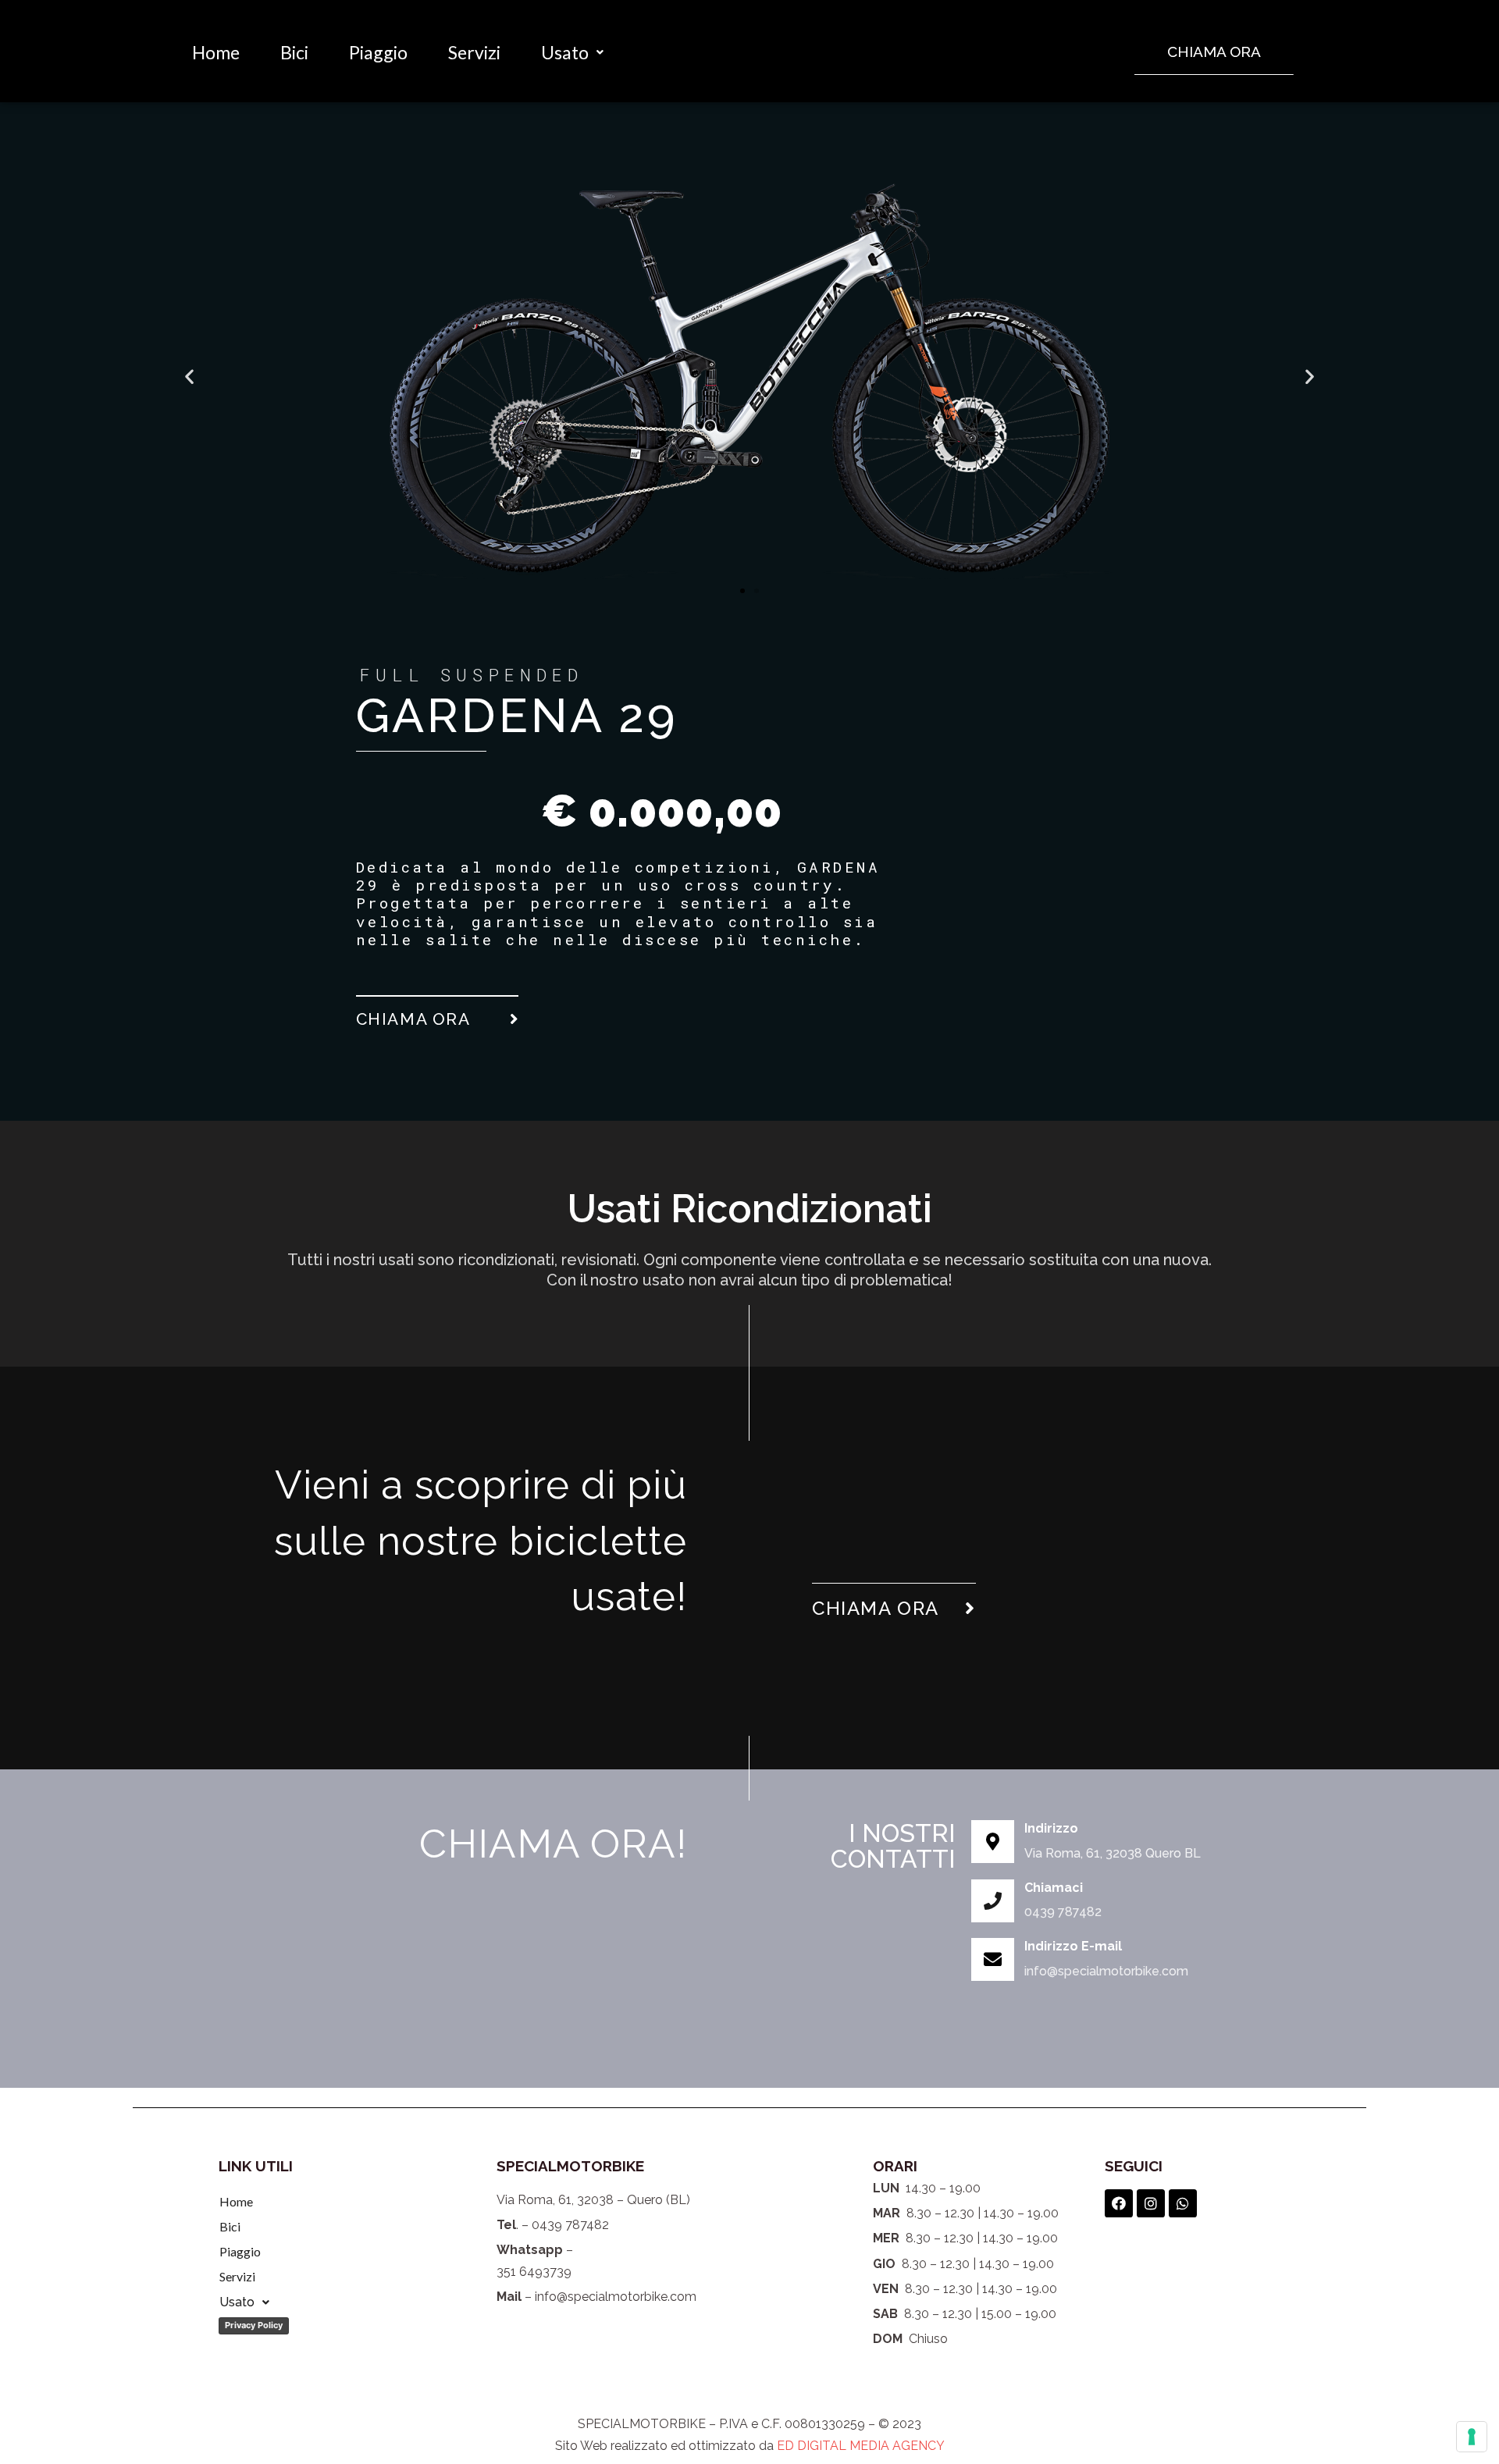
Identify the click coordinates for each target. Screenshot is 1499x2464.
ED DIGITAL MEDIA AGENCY (861, 2446)
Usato (565, 52)
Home (216, 52)
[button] (1214, 52)
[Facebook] (1119, 2203)
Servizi (474, 52)
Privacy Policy (254, 2325)
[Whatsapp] (1183, 2203)
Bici (294, 52)
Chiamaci (1054, 1888)
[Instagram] (1151, 2203)
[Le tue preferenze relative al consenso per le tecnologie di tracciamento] (1472, 2437)
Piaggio (378, 52)
